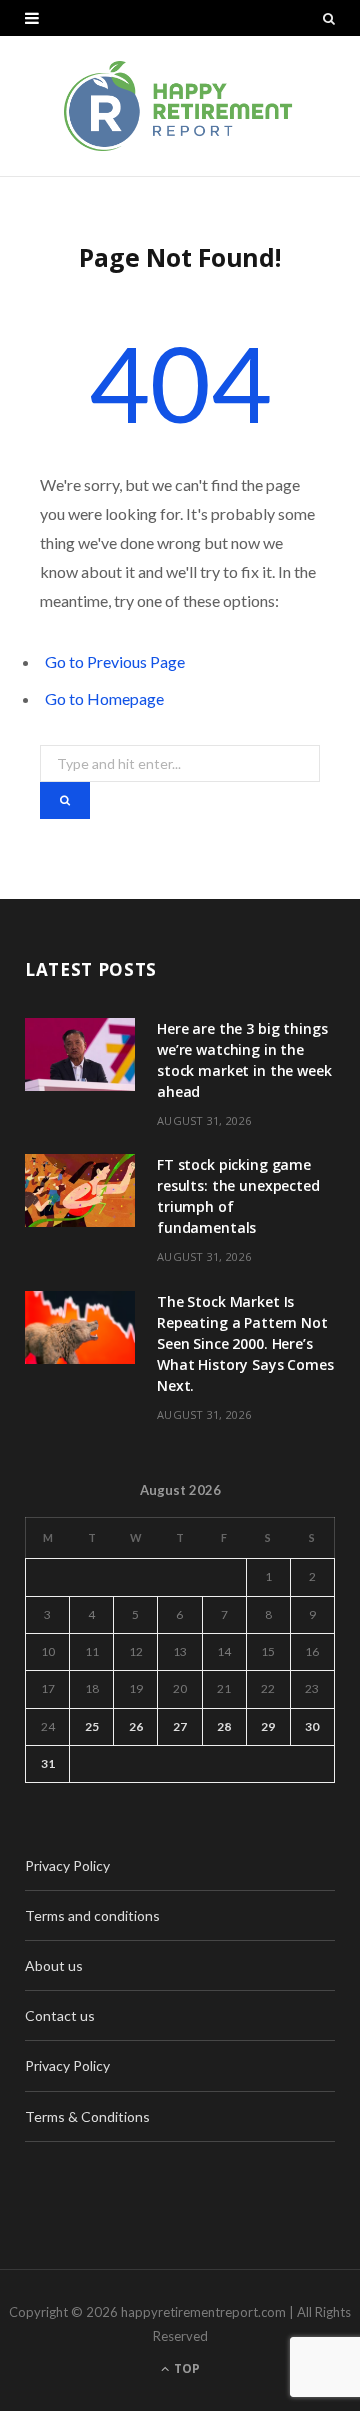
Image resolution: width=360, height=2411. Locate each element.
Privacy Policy (67, 1865)
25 (92, 1726)
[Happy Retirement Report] (180, 106)
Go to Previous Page (115, 661)
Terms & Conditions (87, 2116)
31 (48, 1763)
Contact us (60, 2015)
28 (224, 1726)
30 (312, 1726)
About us (54, 1965)
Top (185, 2368)
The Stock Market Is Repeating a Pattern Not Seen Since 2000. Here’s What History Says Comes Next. (245, 1343)
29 (268, 1726)
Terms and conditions (92, 1915)
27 (180, 1726)
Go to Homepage (104, 698)
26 (136, 1726)
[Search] (329, 18)
